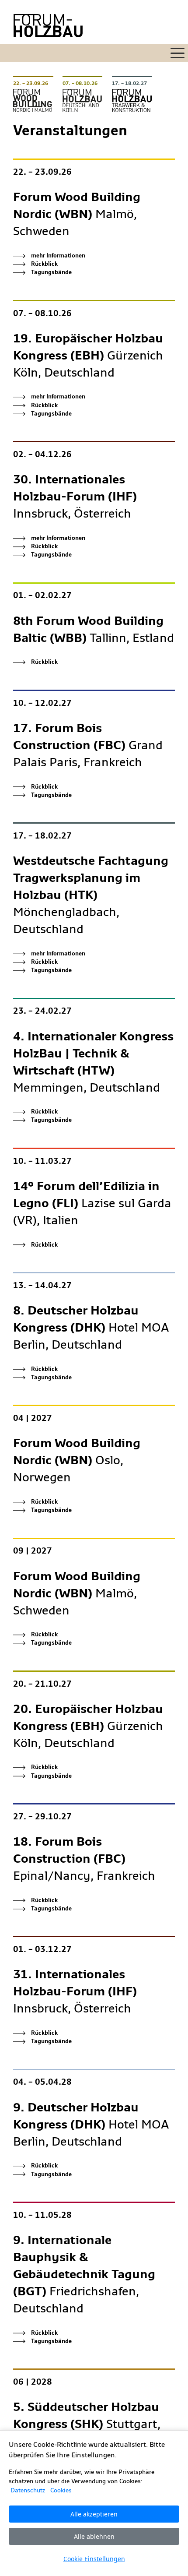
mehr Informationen (58, 255)
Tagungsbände (51, 272)
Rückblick (44, 264)
